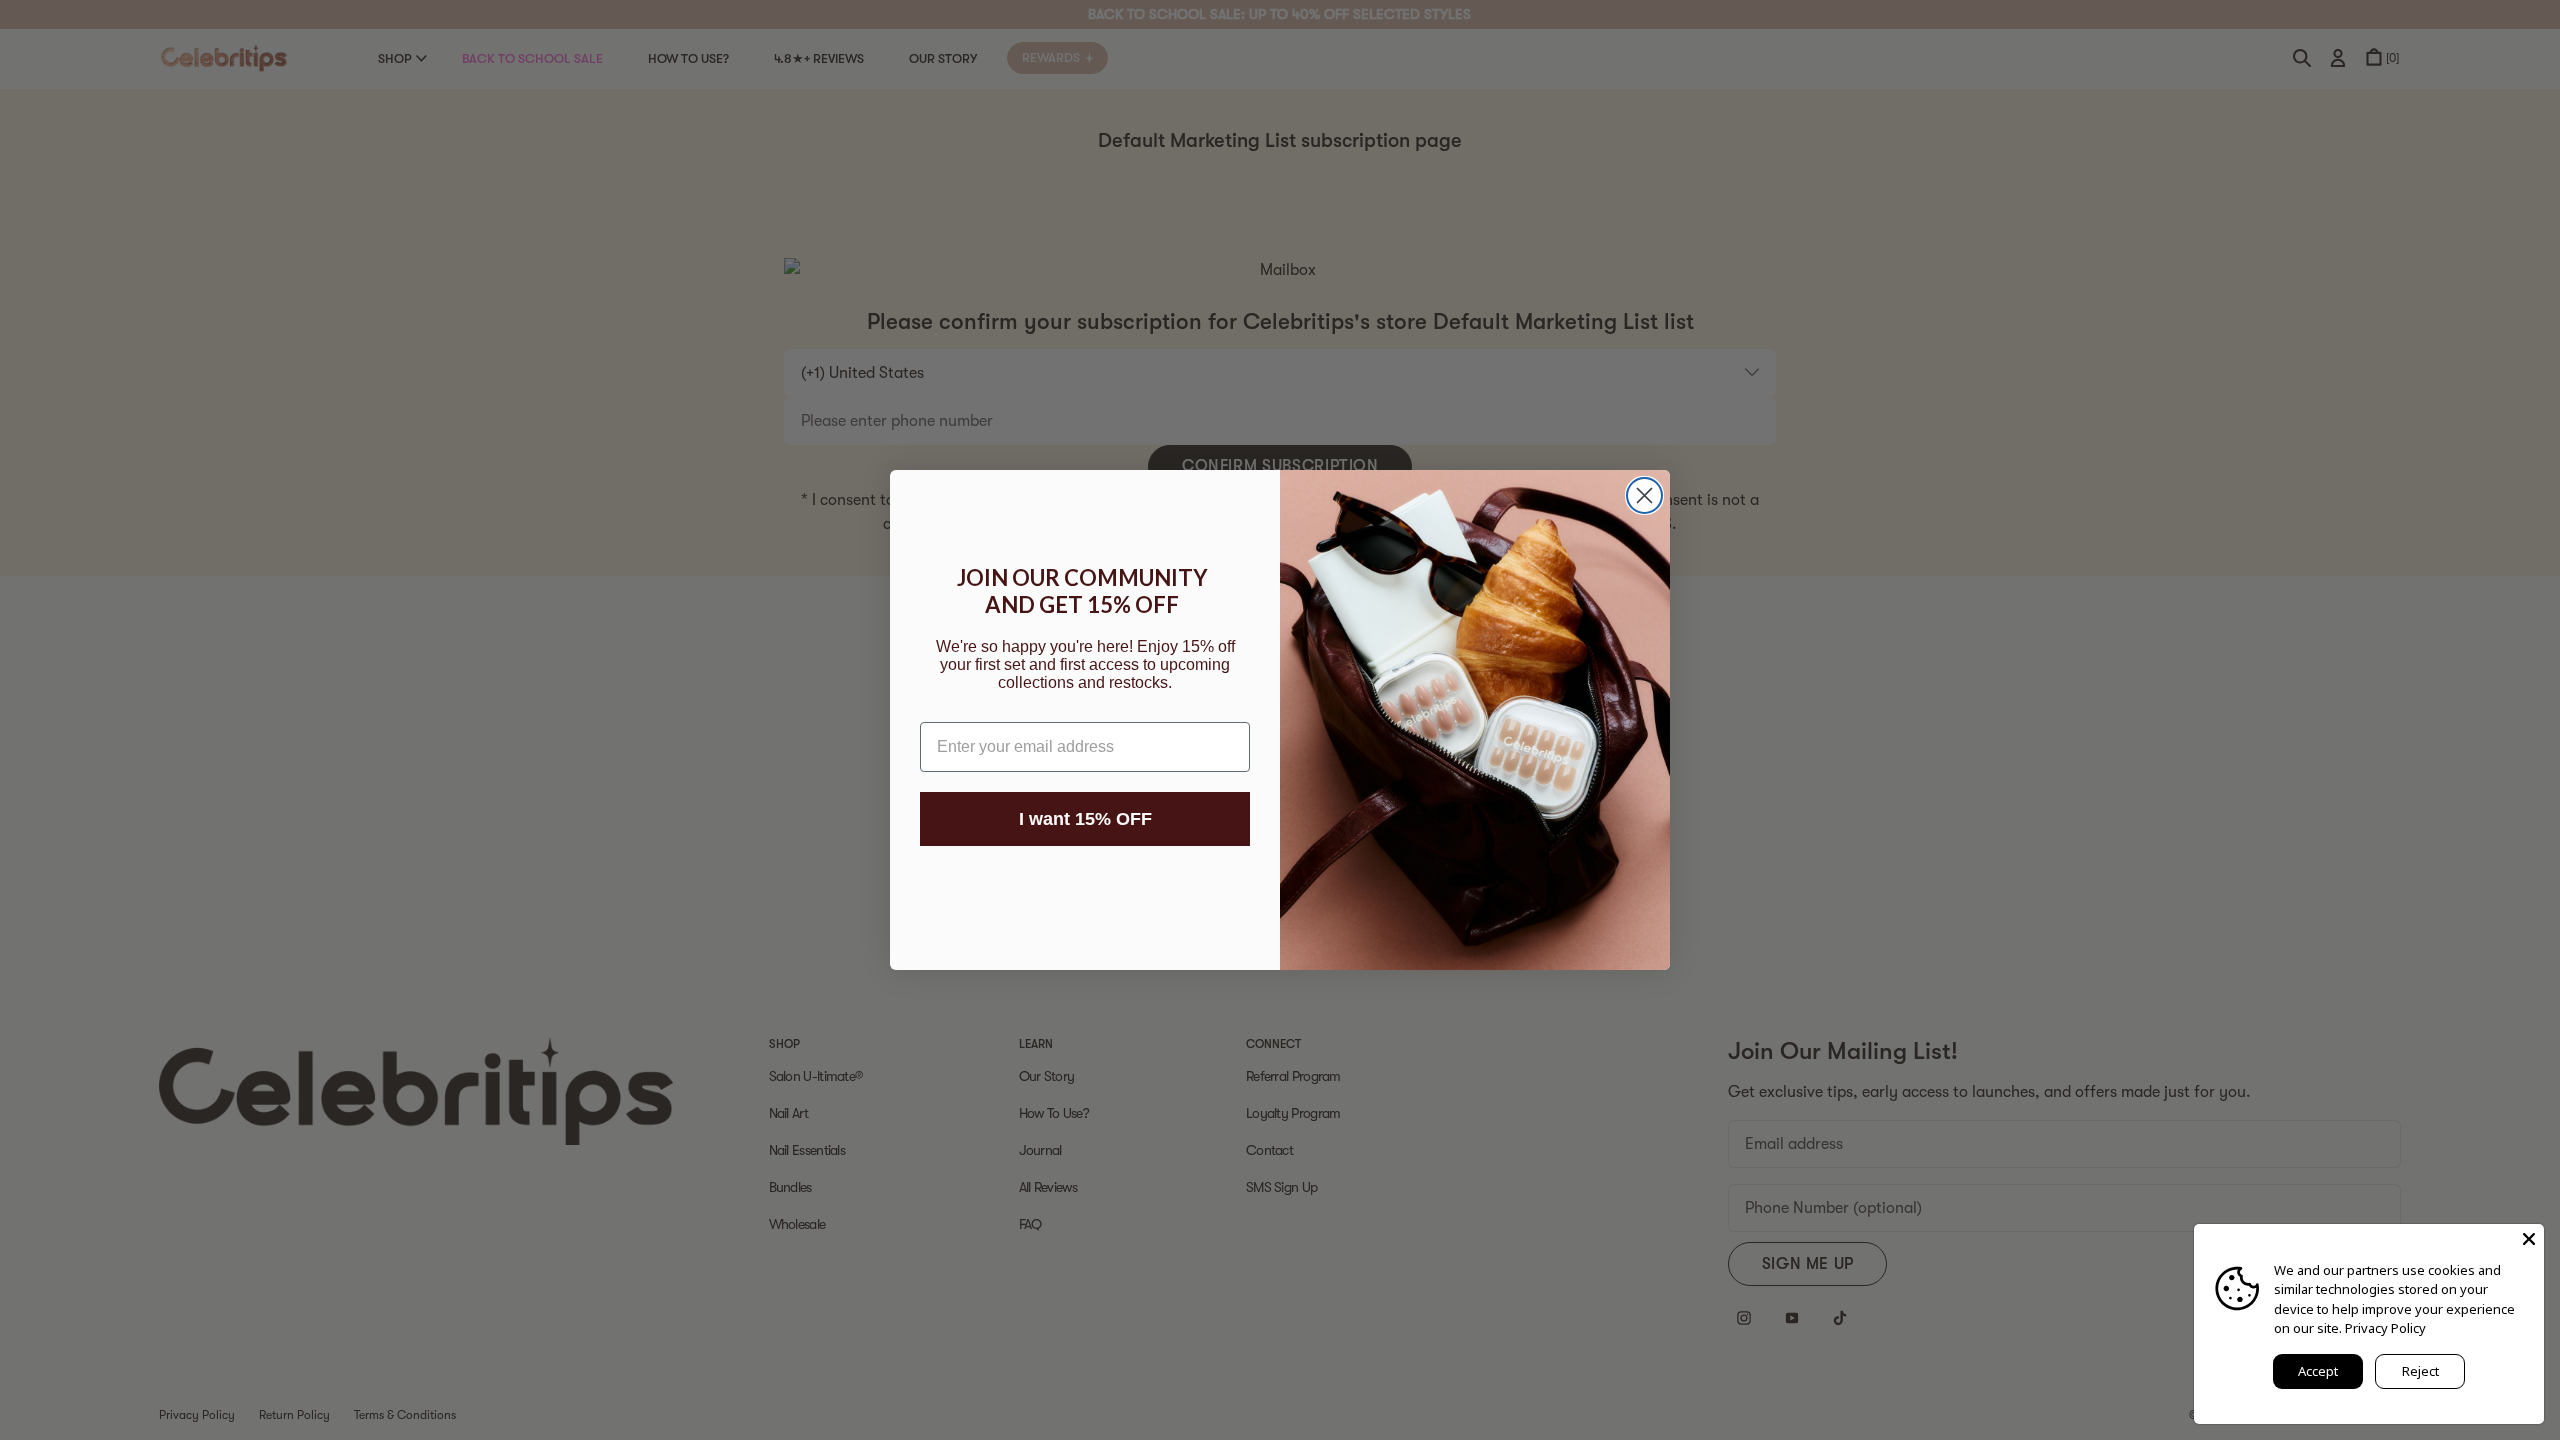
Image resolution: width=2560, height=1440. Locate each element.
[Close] (2529, 1239)
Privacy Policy (2385, 1328)
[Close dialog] (1644, 495)
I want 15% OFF (1085, 819)
